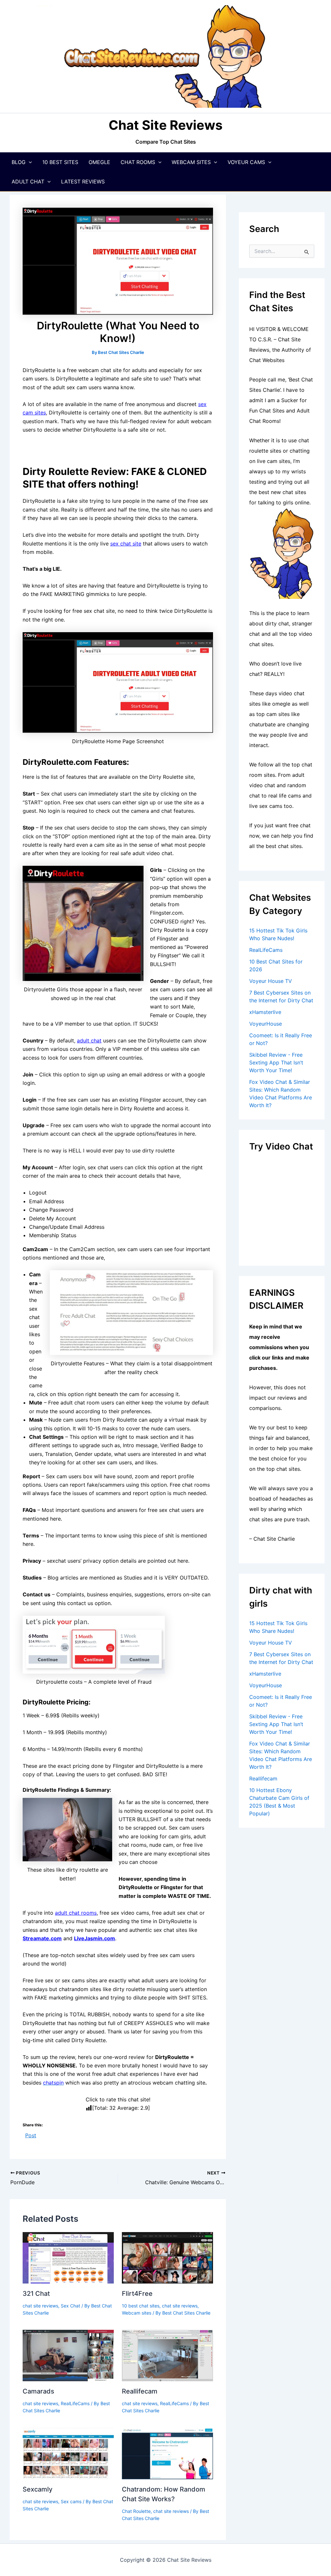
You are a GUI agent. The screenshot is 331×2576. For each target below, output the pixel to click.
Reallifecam (140, 2391)
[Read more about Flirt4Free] (167, 2257)
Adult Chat (28, 182)
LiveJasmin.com (95, 1938)
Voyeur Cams (246, 162)
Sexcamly (37, 2489)
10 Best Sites (60, 162)
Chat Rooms (138, 162)
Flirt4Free (137, 2294)
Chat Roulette (136, 2511)
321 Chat (36, 2294)
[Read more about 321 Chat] (68, 2257)
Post (31, 2135)
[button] (29, 162)
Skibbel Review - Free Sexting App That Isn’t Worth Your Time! (276, 1062)
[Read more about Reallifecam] (167, 2355)
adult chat (89, 1040)
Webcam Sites (191, 162)
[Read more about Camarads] (68, 2355)
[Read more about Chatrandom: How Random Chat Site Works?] (167, 2453)
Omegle (99, 162)
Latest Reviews (83, 182)
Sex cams (71, 2501)
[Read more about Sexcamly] (68, 2453)
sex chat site (126, 544)
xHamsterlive (265, 1012)
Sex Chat (70, 2306)
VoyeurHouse (266, 1024)
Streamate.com (42, 1938)
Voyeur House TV (271, 981)
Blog (19, 162)
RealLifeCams (75, 2403)
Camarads (38, 2391)
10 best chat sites (141, 2306)
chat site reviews (40, 2306)
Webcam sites (137, 2313)
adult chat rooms (76, 1913)
